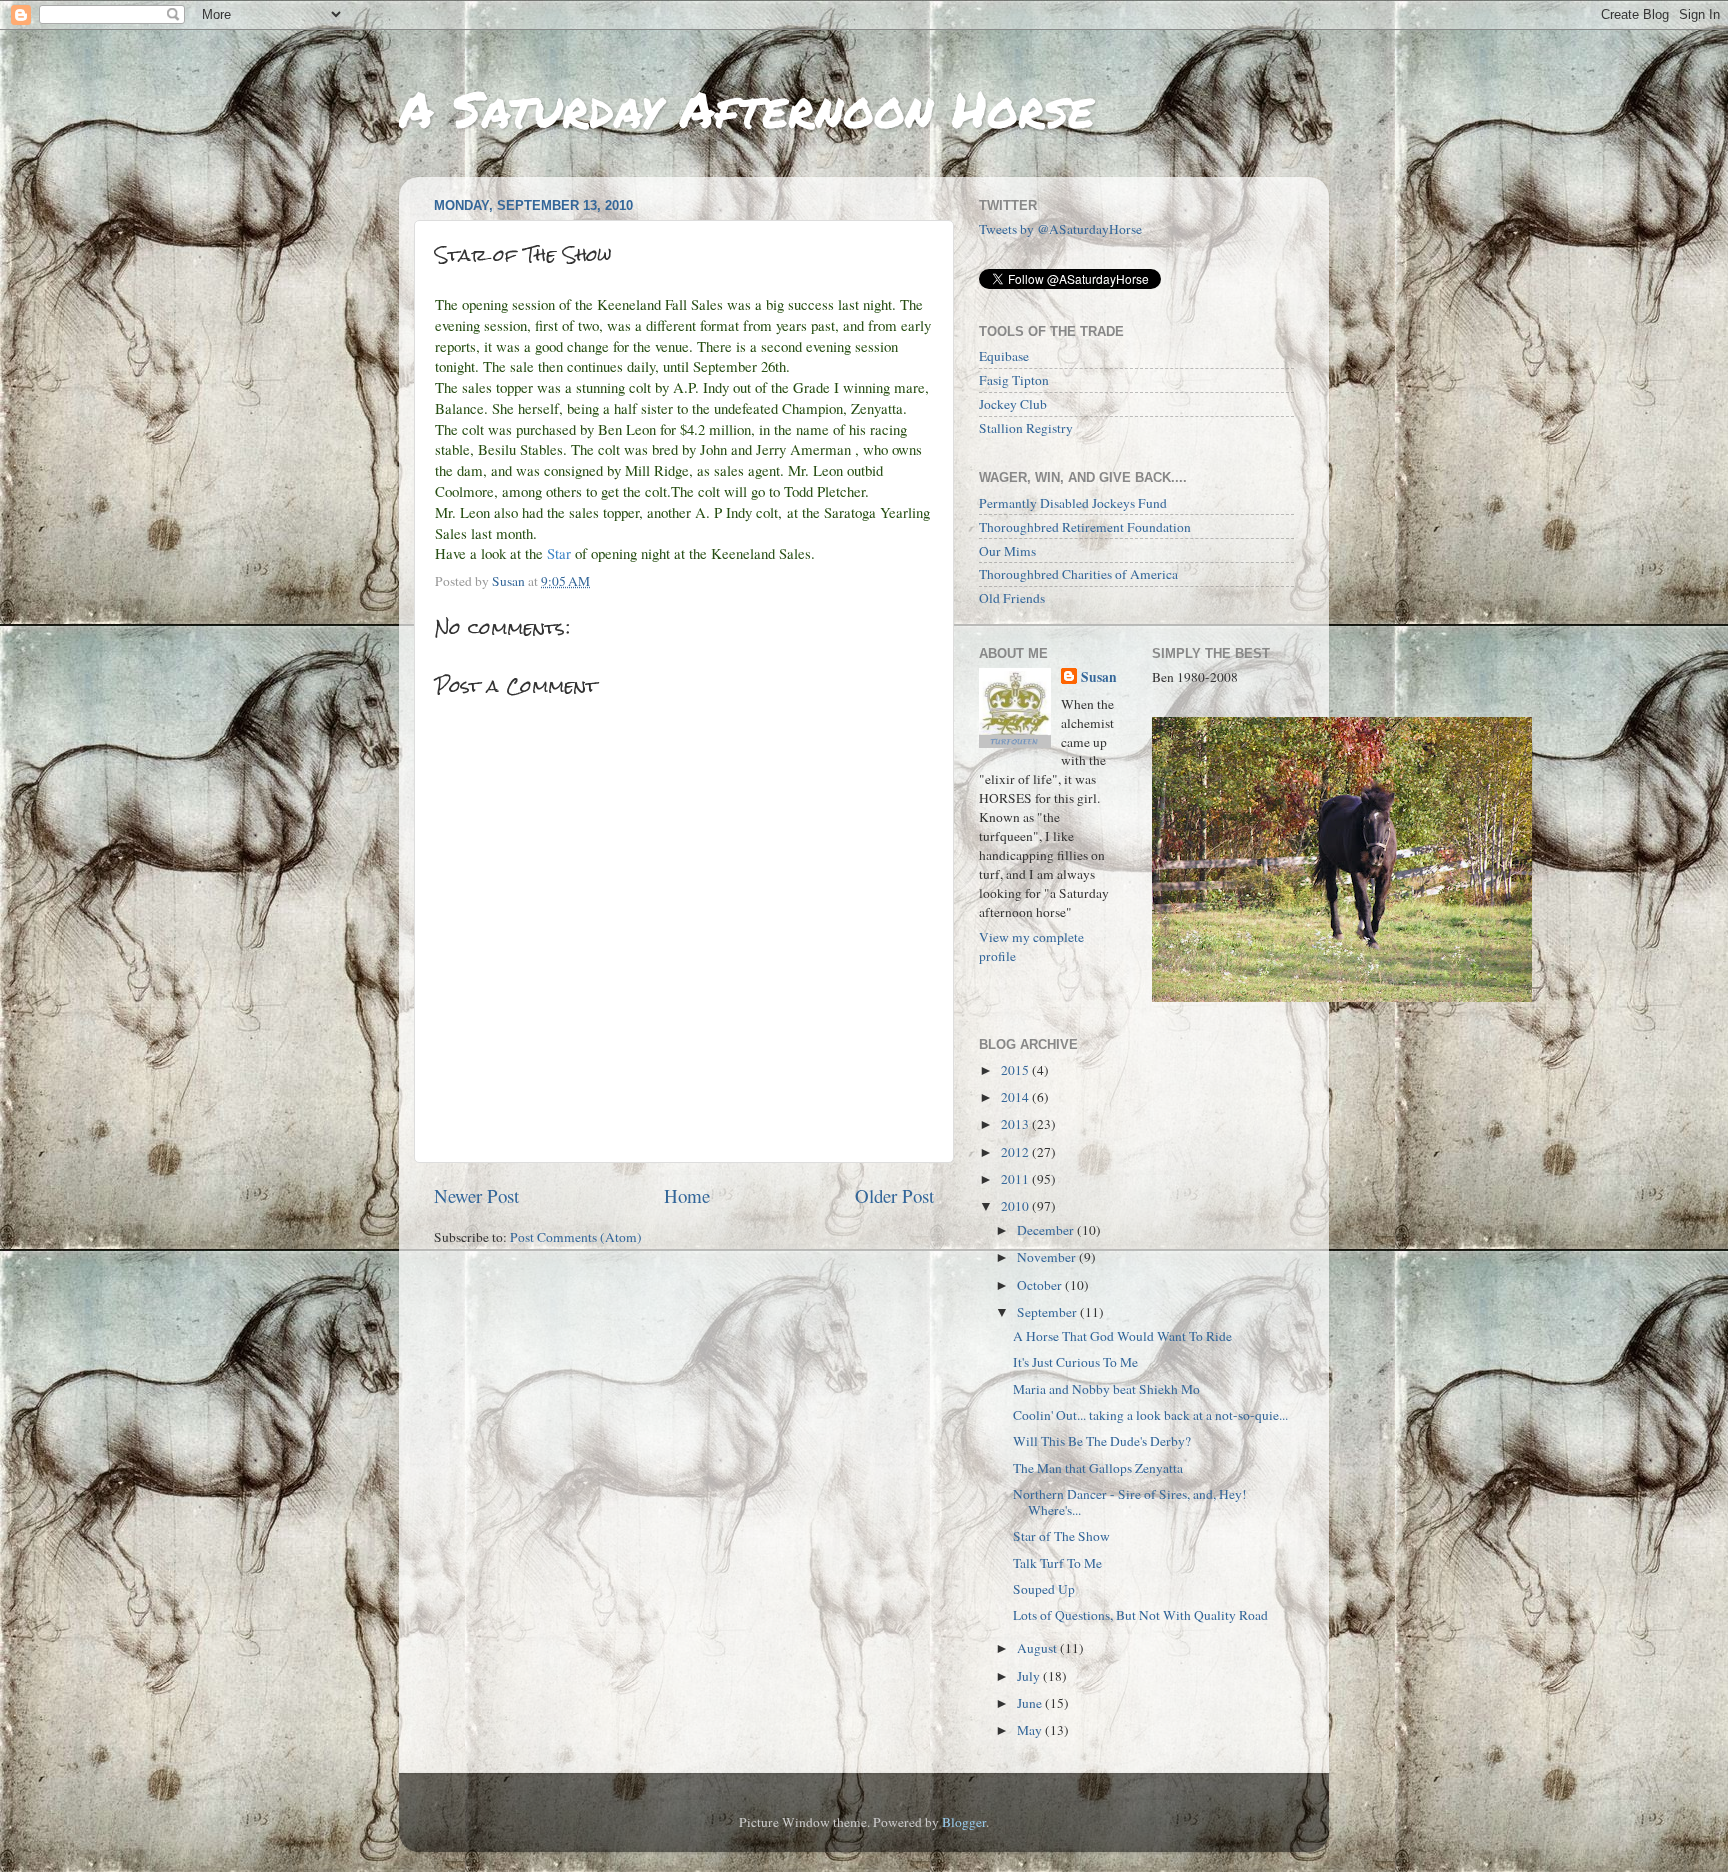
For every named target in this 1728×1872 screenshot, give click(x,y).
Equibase (1004, 356)
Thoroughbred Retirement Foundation (1085, 527)
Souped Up (1044, 1589)
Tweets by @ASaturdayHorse (1060, 229)
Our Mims (1007, 551)
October (1041, 1285)
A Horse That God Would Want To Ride (1122, 1336)
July (1030, 1676)
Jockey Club (1013, 404)
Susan (1099, 677)
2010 (1016, 1206)
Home (687, 1195)
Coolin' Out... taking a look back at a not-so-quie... (1150, 1415)
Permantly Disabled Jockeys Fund (1073, 503)
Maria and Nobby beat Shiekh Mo (1106, 1389)
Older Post (894, 1195)
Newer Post (476, 1195)
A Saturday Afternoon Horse (746, 108)
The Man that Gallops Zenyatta (1098, 1468)
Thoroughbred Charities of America (1078, 574)
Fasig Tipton (1014, 380)
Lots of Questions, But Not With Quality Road (1140, 1615)
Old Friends (1012, 598)
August (1038, 1648)
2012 (1016, 1152)
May (1031, 1730)
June (1031, 1703)
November (1048, 1257)
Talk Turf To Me (1057, 1563)
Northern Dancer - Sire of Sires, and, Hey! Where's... (1130, 1502)
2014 (1016, 1097)
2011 (1016, 1179)
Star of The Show (1061, 1536)
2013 (1016, 1124)
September (1048, 1312)
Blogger (964, 1822)
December (1047, 1230)
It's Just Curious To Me (1075, 1362)
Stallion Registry (1026, 428)
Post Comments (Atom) (576, 1237)
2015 (1016, 1070)
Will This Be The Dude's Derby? (1102, 1441)
